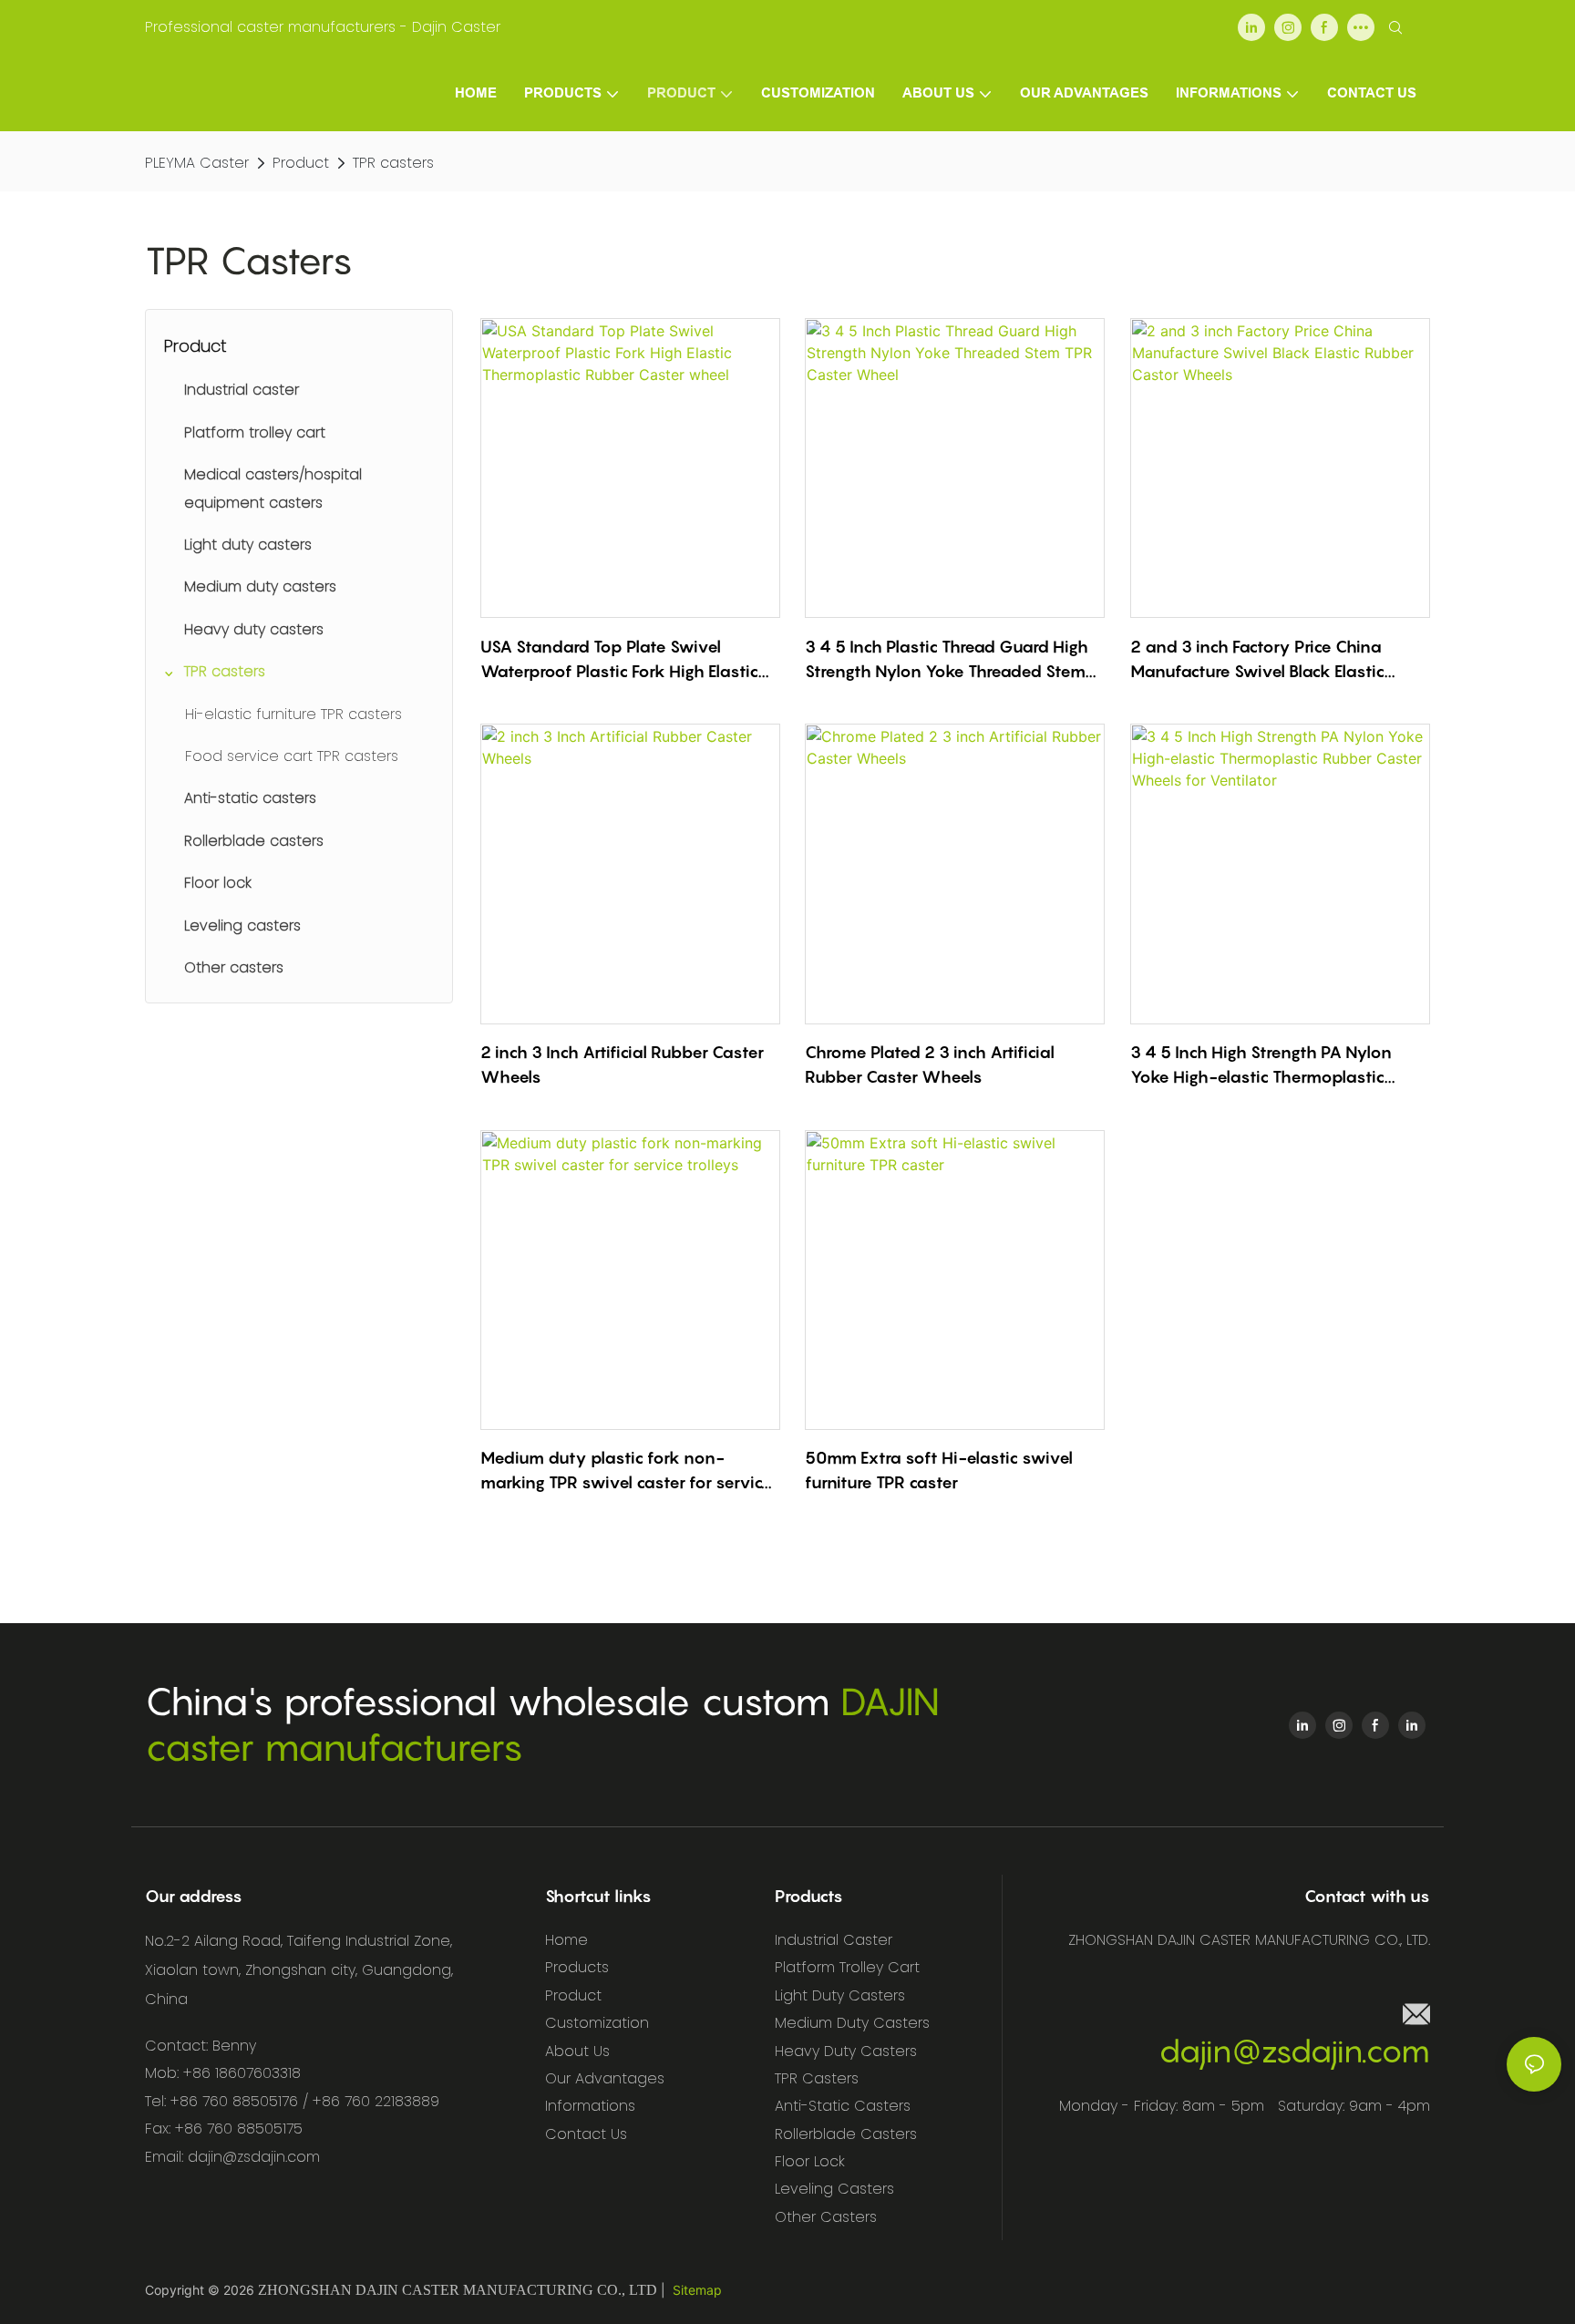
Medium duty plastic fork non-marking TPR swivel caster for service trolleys (626, 1471)
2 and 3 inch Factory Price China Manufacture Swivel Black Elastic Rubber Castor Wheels (1257, 660)
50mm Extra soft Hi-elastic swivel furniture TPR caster (939, 1470)
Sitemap (697, 2290)
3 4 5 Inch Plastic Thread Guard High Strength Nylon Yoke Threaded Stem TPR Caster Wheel (947, 660)
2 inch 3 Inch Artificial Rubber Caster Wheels (622, 1064)
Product (301, 163)
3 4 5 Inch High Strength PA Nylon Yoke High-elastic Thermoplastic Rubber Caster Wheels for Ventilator (1272, 1066)
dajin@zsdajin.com (1294, 2051)
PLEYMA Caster (197, 163)
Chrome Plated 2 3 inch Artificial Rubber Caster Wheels (930, 1064)
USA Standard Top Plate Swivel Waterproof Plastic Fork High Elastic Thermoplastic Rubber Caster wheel (621, 660)
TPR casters (393, 163)
